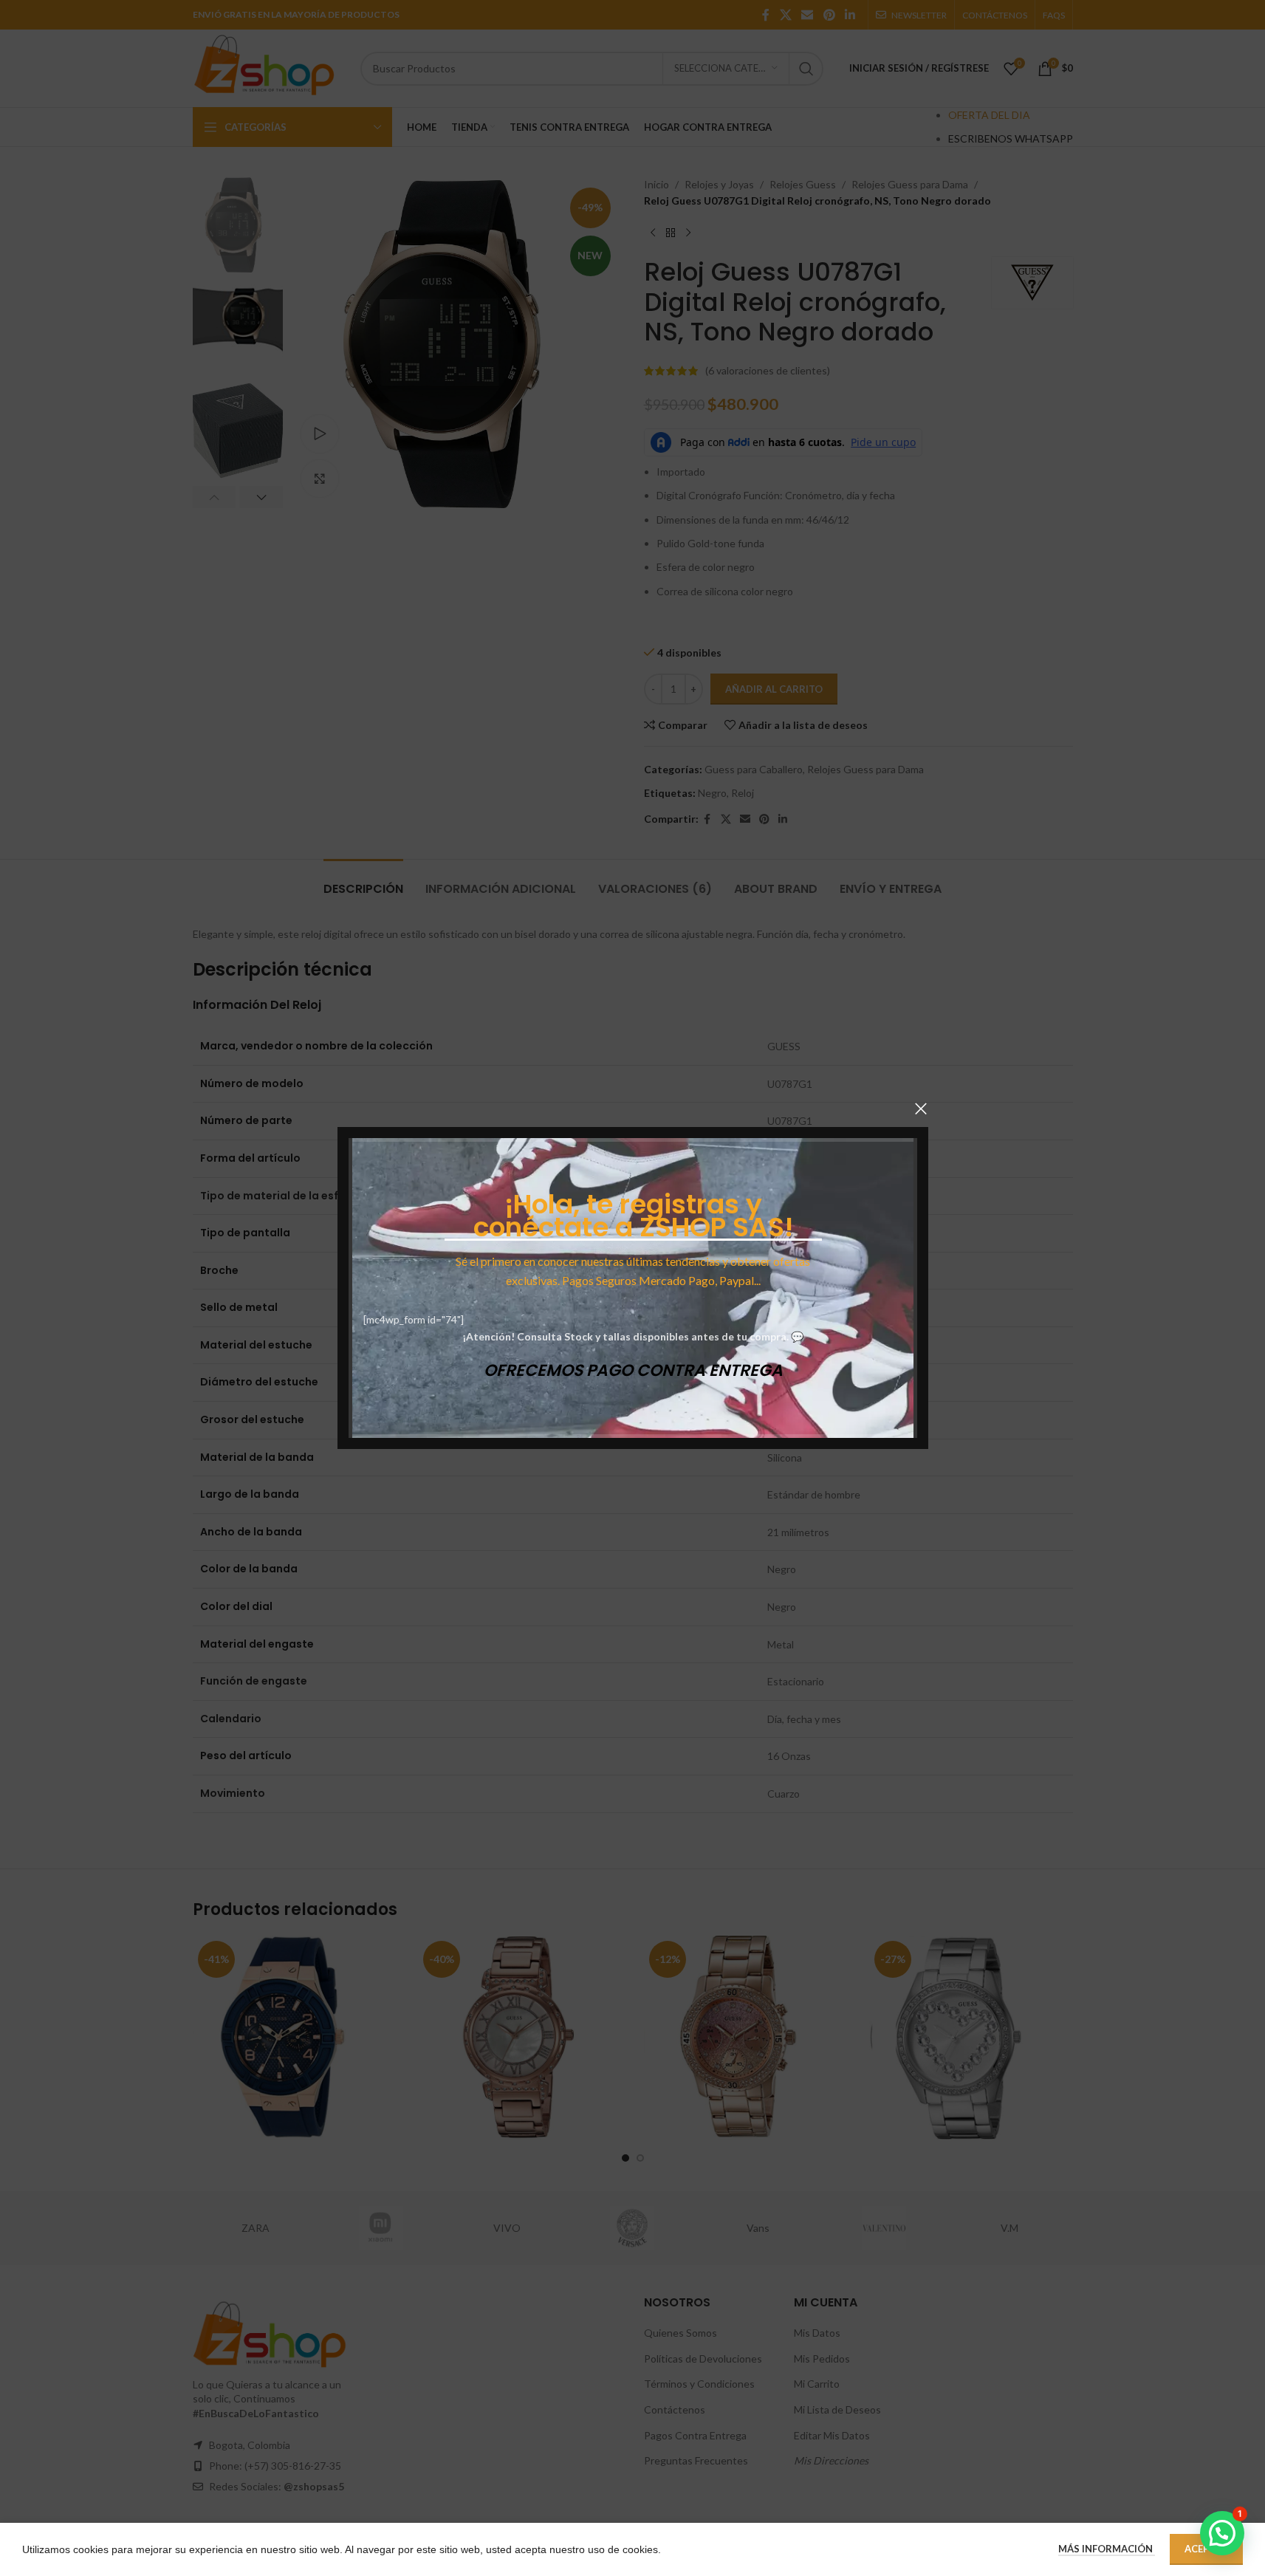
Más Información (1107, 2549)
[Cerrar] (921, 1109)
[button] (1222, 2533)
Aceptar (1206, 2549)
